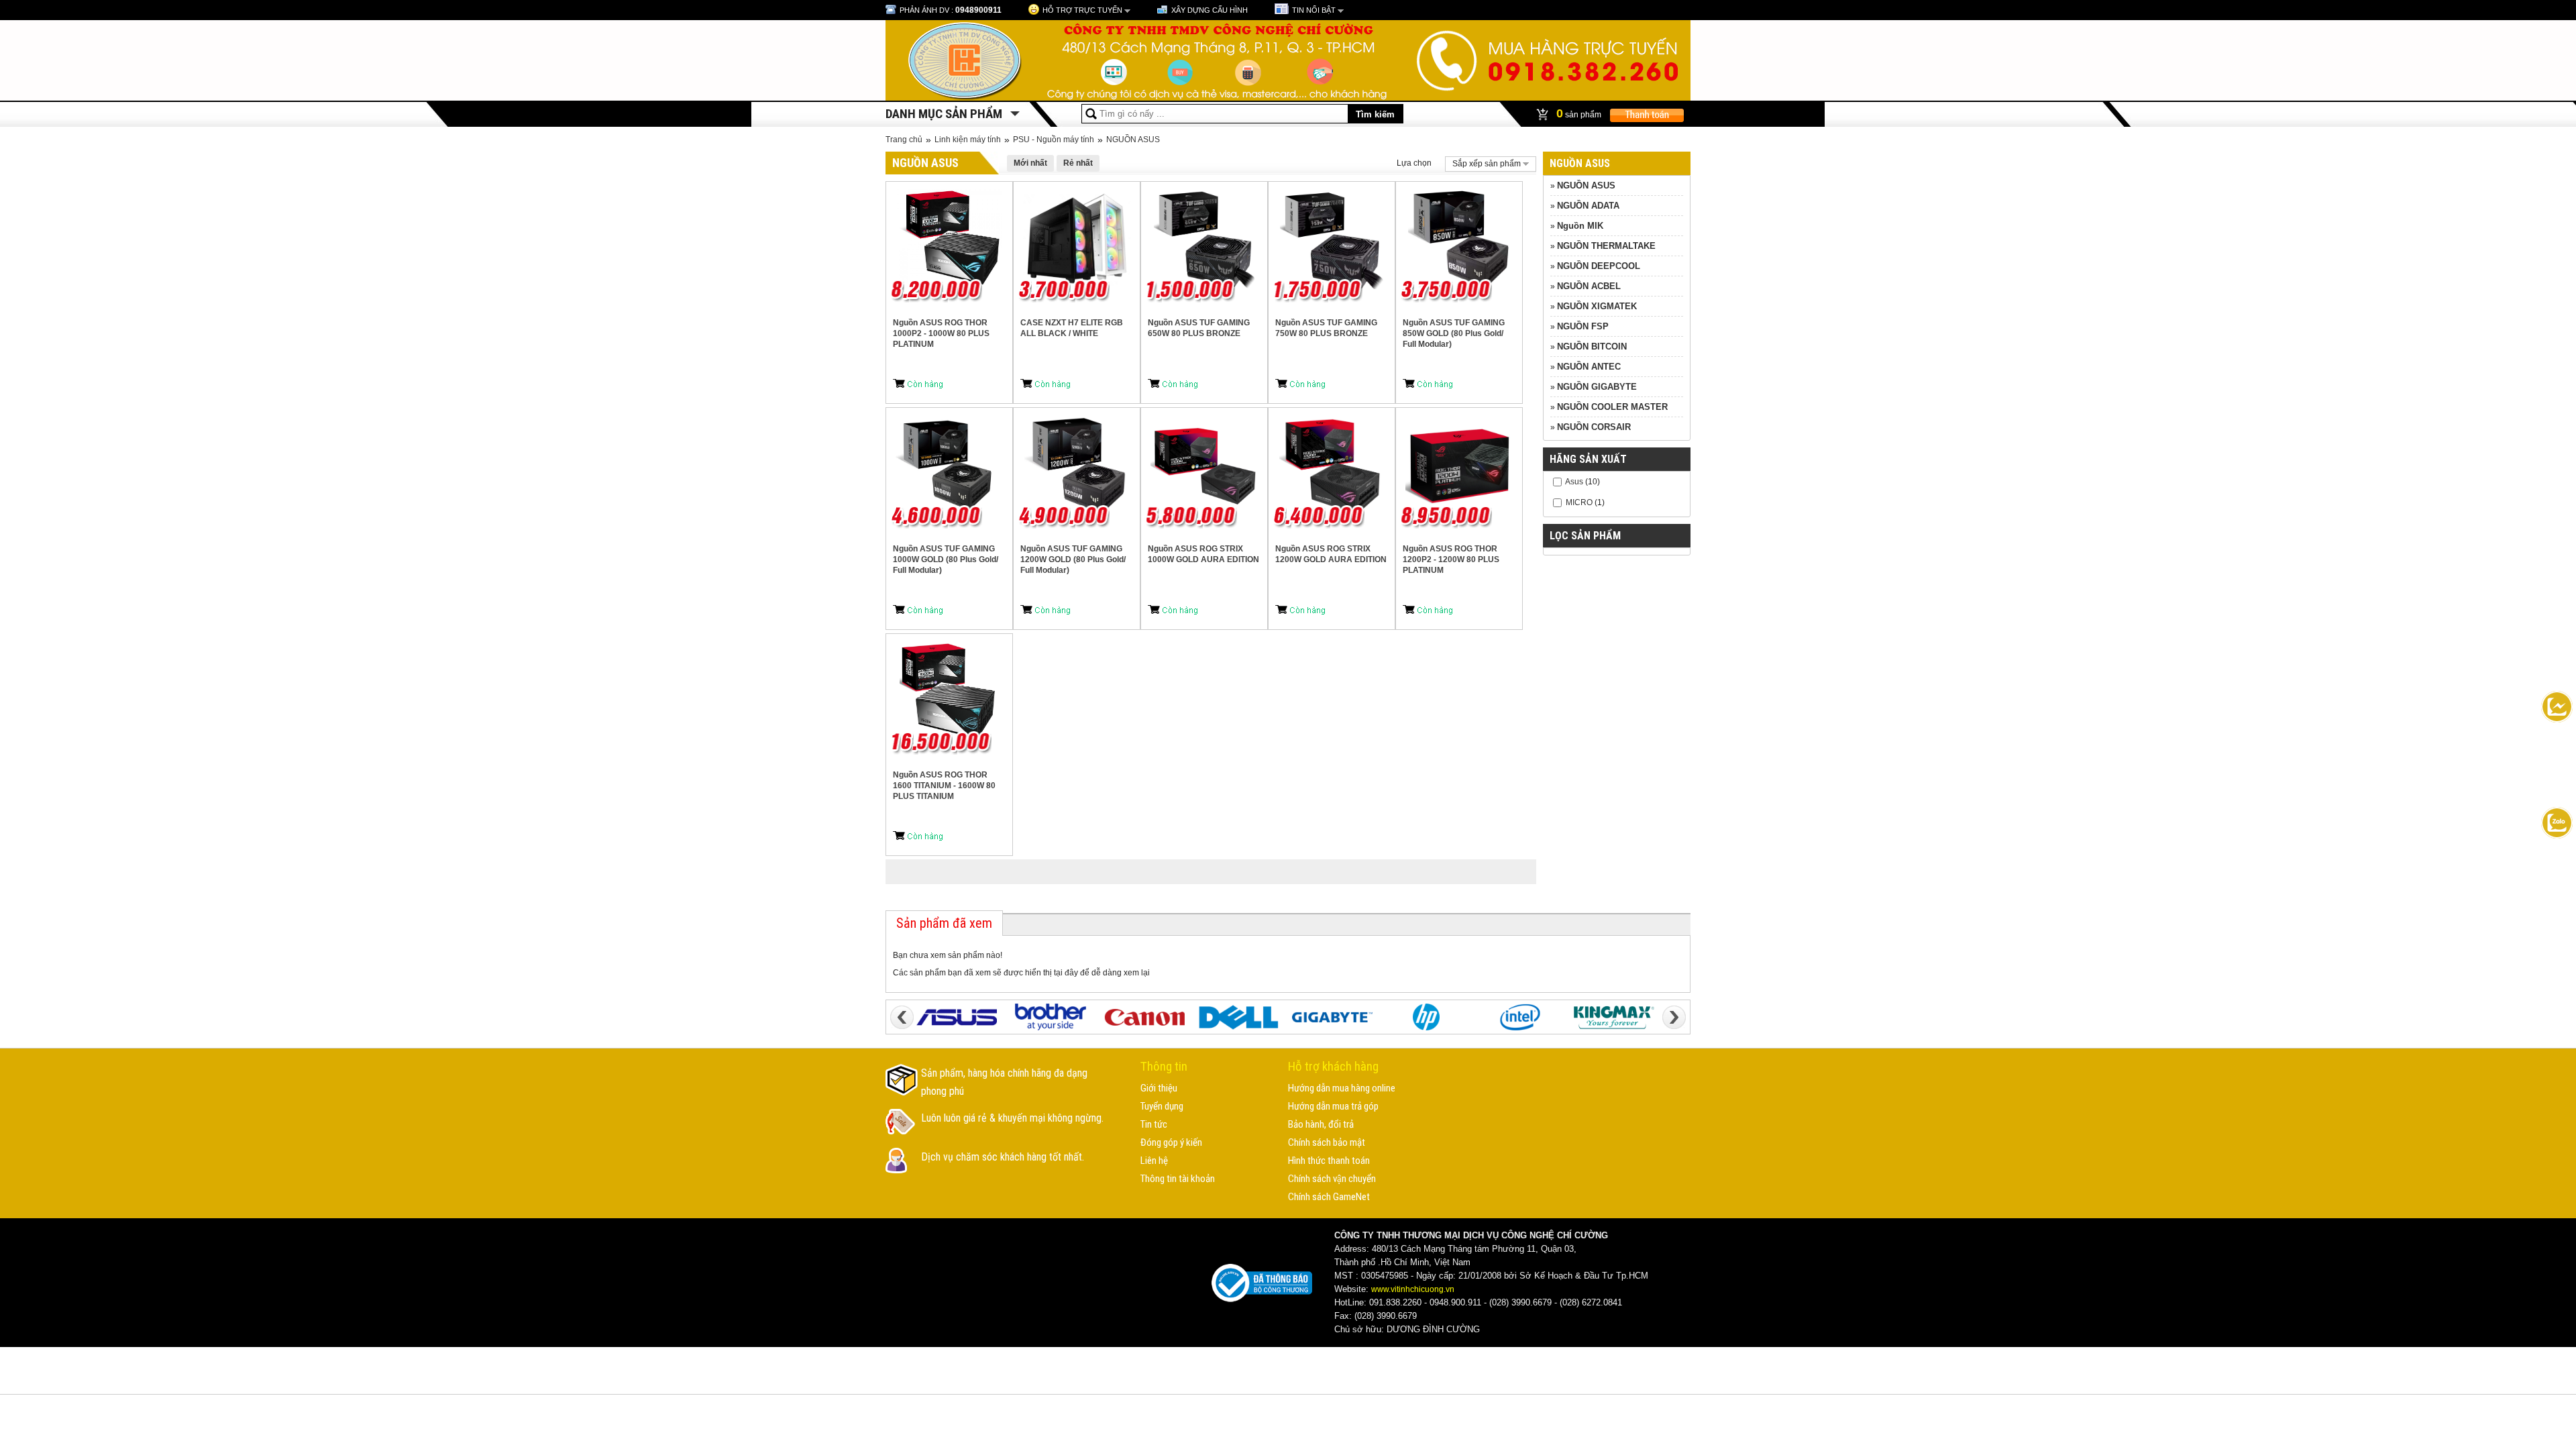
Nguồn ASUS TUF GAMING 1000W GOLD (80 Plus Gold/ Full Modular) (946, 559)
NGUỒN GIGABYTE (1597, 387)
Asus (1574, 482)
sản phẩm (1580, 113)
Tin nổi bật (1314, 10)
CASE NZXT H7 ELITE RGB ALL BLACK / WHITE (1072, 328)
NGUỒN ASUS (1133, 140)
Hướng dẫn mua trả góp (1333, 1106)
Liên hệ (1154, 1161)
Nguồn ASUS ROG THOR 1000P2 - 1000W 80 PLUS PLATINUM (941, 333)
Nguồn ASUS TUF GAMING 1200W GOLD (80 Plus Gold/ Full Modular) (1073, 559)
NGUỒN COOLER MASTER (1612, 407)
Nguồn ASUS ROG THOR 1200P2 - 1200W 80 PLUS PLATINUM (1451, 559)
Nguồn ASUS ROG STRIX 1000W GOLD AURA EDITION (1203, 554)
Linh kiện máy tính (968, 140)
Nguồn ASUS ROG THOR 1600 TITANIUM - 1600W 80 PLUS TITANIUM (944, 786)
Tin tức (1154, 1124)
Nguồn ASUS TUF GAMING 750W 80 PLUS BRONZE (1326, 328)
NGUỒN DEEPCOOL (1599, 266)
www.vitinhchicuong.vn (1413, 1289)
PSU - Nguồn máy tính (1054, 140)
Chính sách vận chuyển (1332, 1179)
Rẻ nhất (1078, 163)
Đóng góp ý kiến (1171, 1142)
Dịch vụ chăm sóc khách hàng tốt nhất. (1003, 1157)
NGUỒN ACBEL (1589, 286)
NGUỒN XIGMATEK (1597, 306)
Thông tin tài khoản (1178, 1179)
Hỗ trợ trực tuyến (1082, 10)
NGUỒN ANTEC (1589, 367)
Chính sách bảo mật (1327, 1142)
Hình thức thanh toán (1329, 1161)
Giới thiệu (1159, 1088)
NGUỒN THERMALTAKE (1606, 246)
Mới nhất (1030, 163)
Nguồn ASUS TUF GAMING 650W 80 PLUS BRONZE (1199, 328)
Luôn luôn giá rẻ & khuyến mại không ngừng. (1012, 1118)
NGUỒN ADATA (1588, 206)
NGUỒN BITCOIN (1592, 346)
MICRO (1579, 502)
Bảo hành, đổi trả (1321, 1124)
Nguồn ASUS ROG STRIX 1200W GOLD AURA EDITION (1331, 554)
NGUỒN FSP (1583, 326)
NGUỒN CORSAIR (1594, 427)
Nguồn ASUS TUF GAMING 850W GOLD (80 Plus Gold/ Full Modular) (1454, 333)
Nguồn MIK (1580, 226)
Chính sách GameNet (1329, 1197)
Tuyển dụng (1162, 1106)
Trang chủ (904, 140)
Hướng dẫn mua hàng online (1342, 1088)
